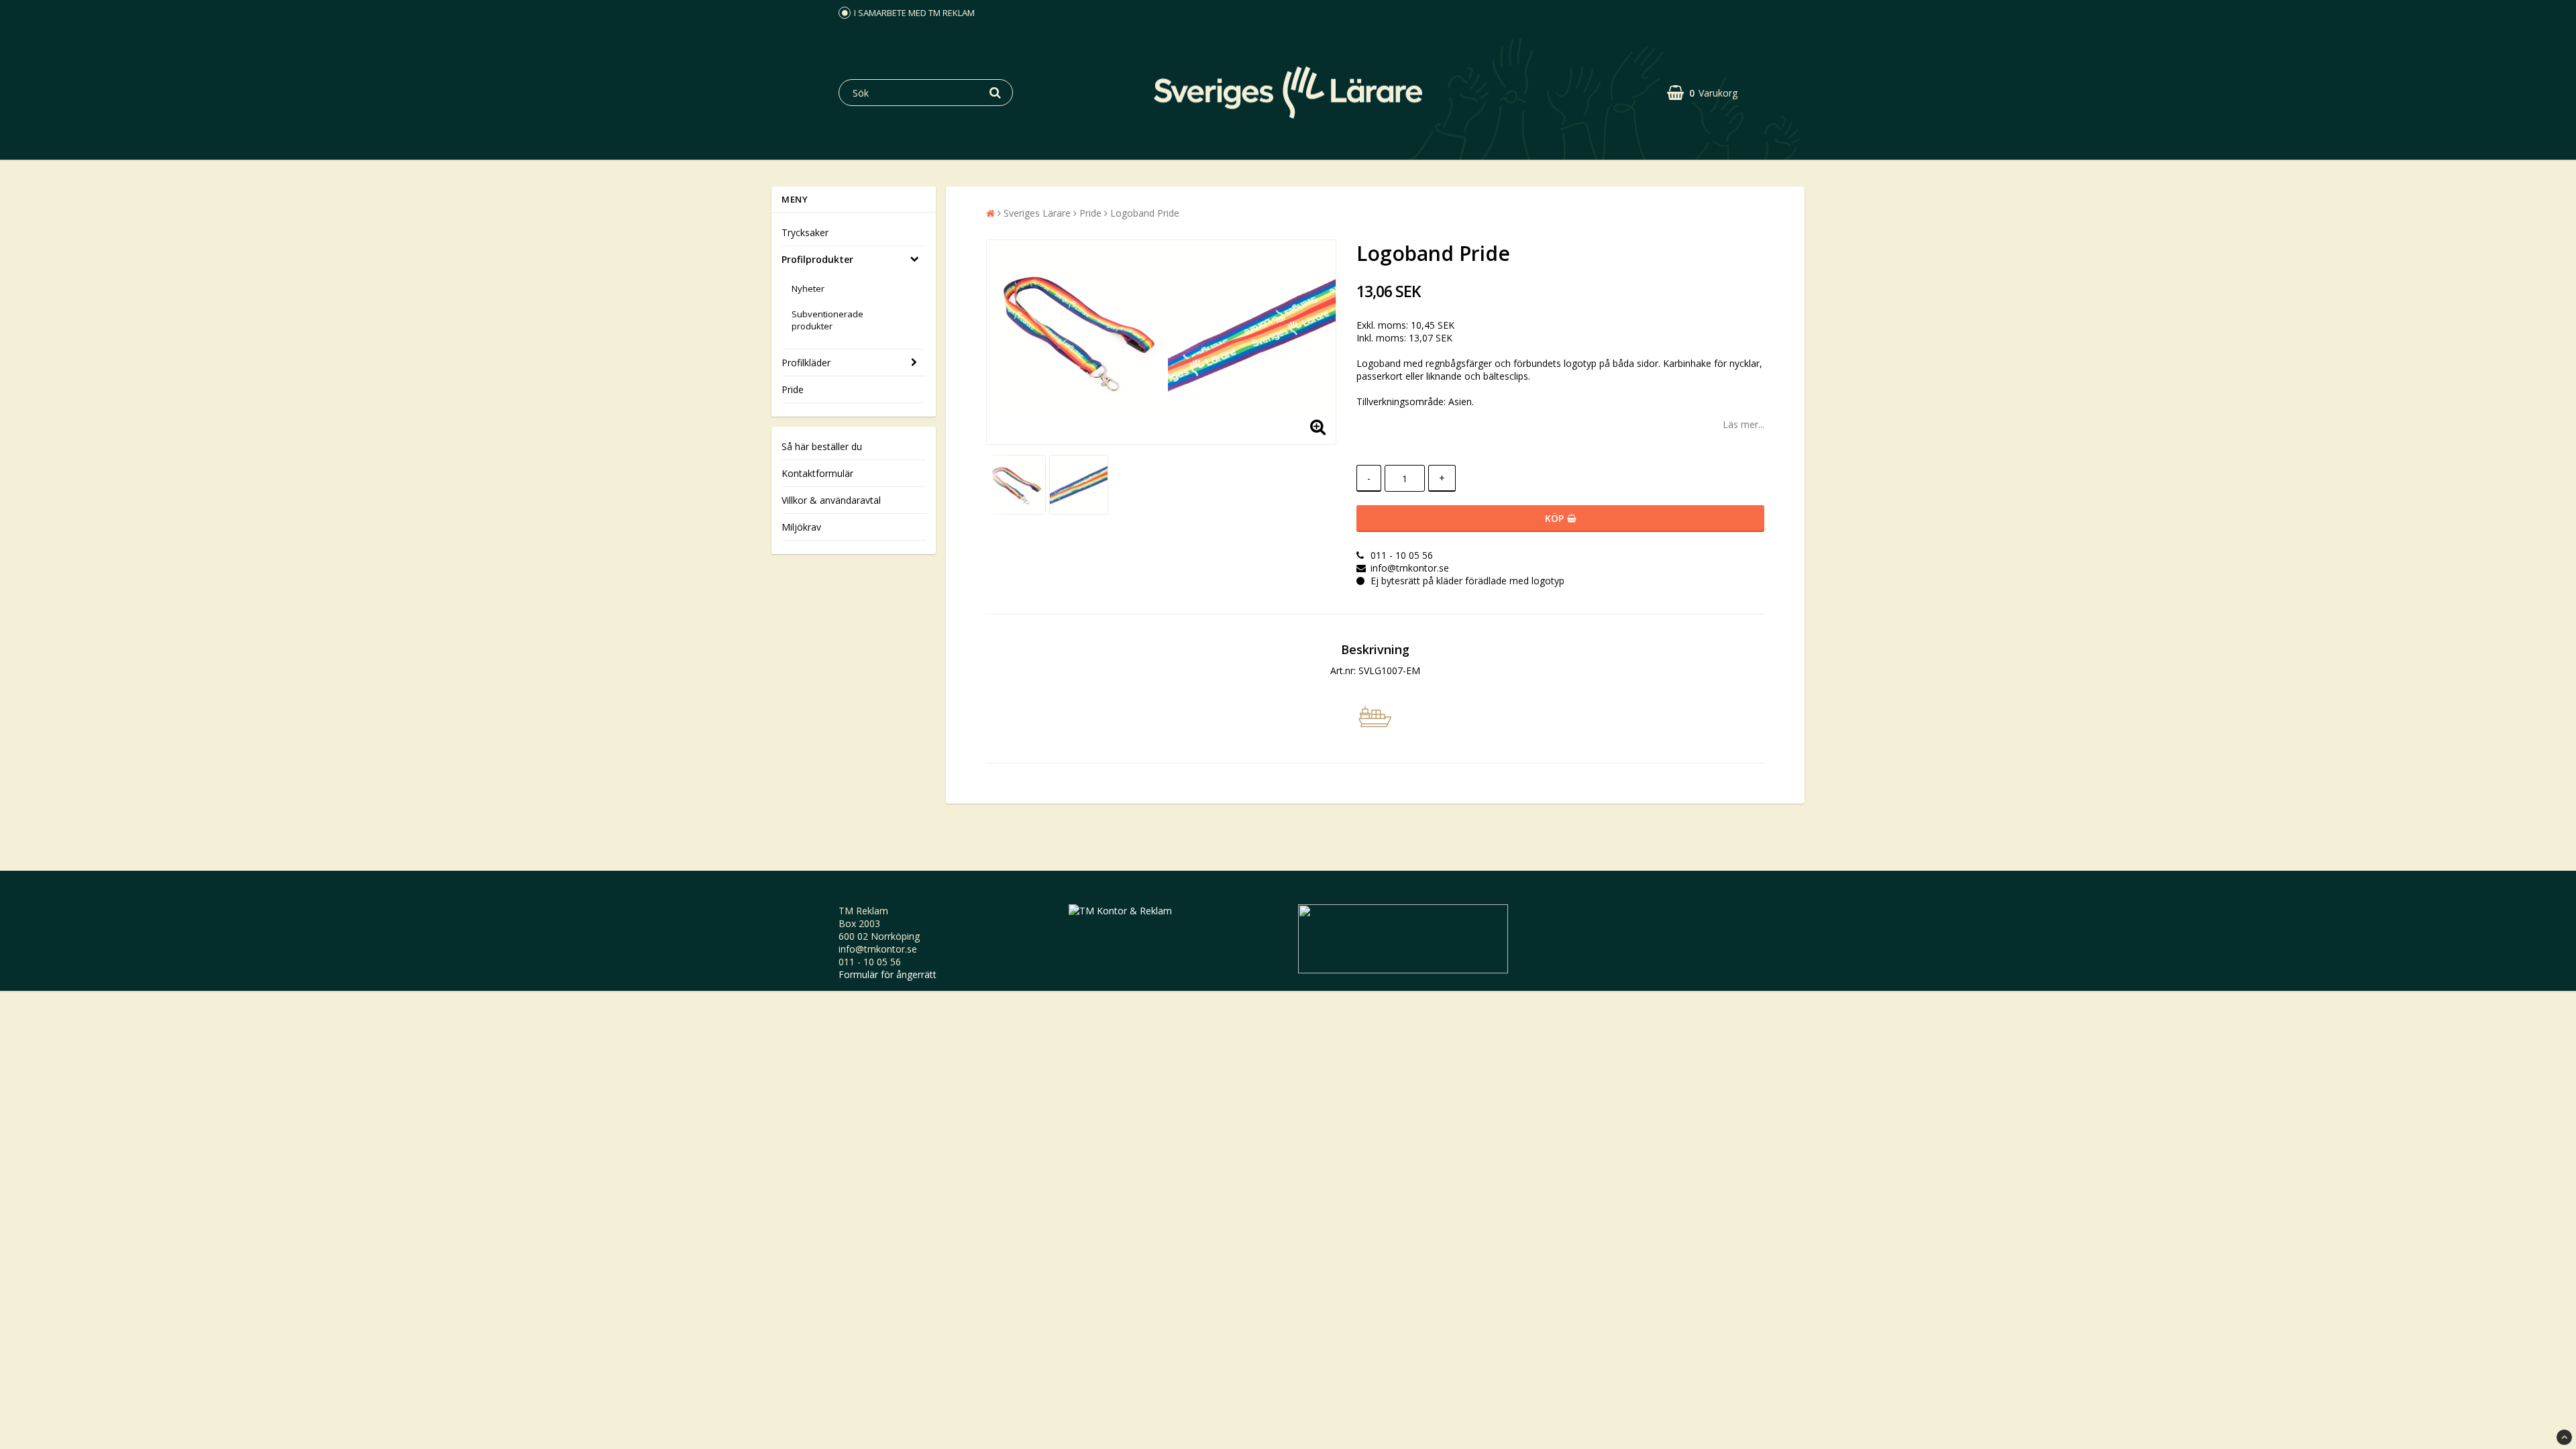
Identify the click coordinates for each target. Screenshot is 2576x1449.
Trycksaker (805, 232)
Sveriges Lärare (1037, 213)
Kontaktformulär (817, 473)
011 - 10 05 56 (870, 962)
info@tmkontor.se (878, 949)
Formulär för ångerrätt (888, 974)
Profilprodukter (817, 259)
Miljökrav (801, 527)
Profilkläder (806, 363)
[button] (1702, 93)
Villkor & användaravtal (831, 500)
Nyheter (808, 288)
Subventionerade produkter (827, 320)
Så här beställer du (822, 446)
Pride (793, 389)
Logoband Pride (1145, 213)
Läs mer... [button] (1743, 424)
